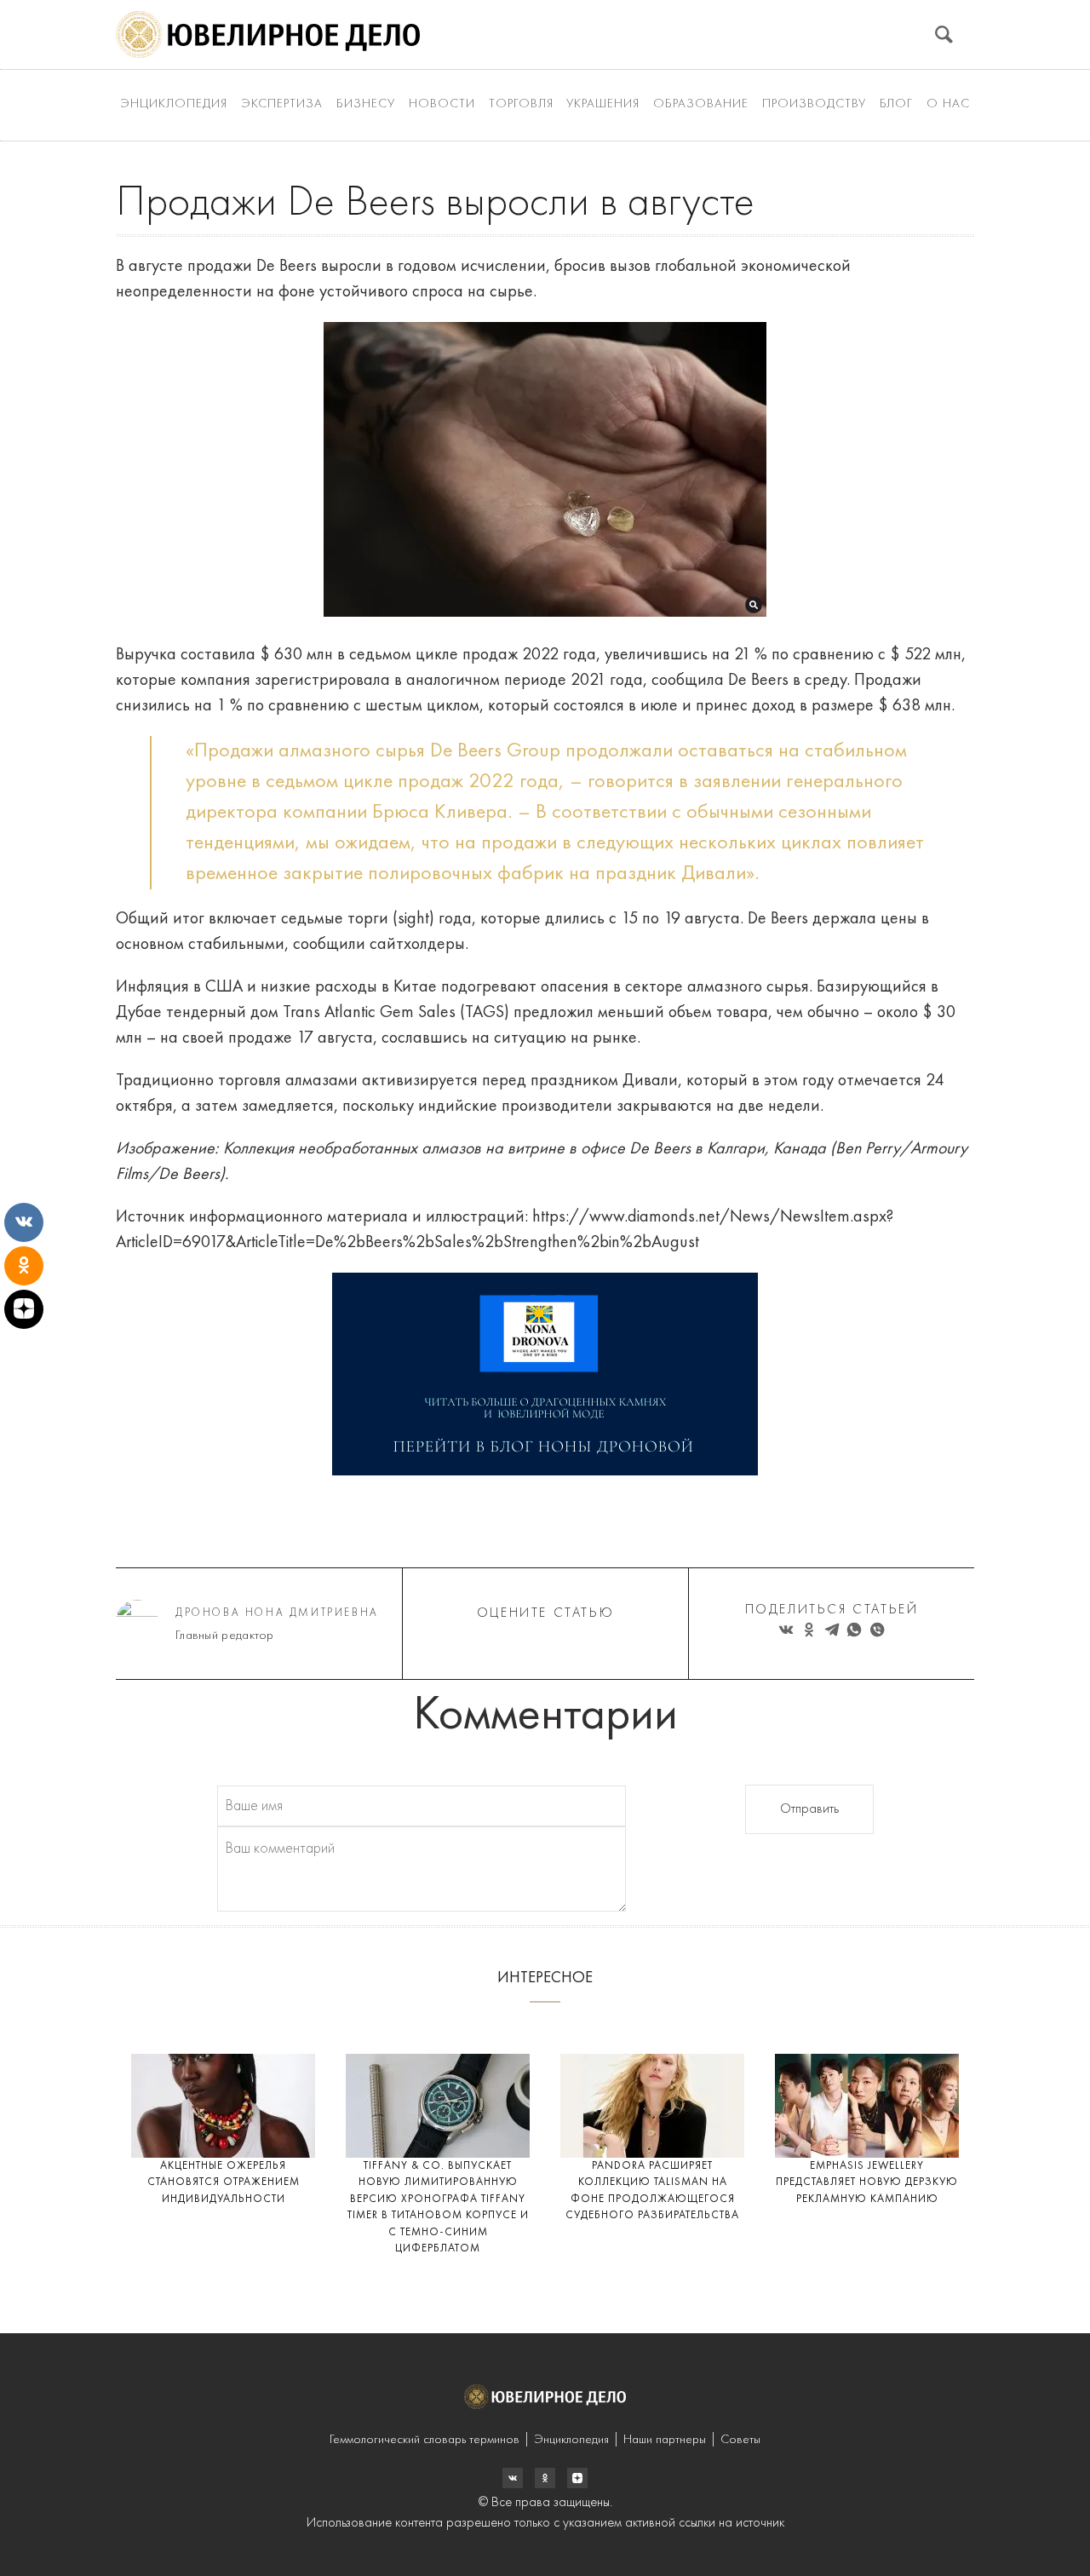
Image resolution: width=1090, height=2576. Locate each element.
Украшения (603, 104)
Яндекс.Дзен (577, 2478)
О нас (948, 104)
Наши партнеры (665, 2440)
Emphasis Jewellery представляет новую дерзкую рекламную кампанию (867, 2182)
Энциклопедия (174, 104)
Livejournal (513, 2478)
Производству (814, 104)
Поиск (944, 34)
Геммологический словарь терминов (425, 2440)
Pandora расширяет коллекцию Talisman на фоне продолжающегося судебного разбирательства (652, 2191)
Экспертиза (282, 104)
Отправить (809, 1809)
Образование (701, 104)
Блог (896, 104)
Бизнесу (366, 104)
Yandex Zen (545, 2478)
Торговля (521, 104)
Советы (740, 2440)
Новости (442, 104)
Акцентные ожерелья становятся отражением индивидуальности (224, 2182)
